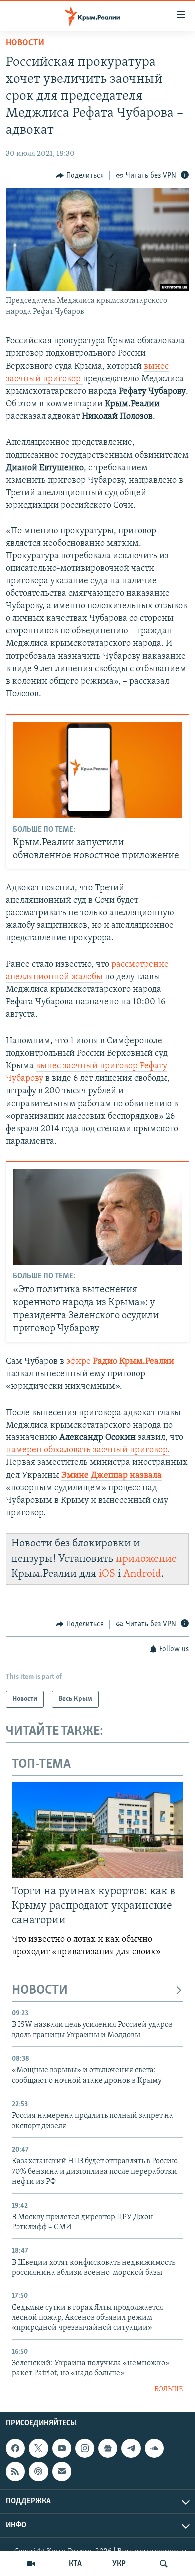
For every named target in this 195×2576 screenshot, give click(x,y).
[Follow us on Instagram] (85, 2448)
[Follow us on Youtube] (62, 2448)
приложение (146, 1559)
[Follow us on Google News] (108, 2448)
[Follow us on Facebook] (15, 2448)
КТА (75, 2564)
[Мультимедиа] (31, 2564)
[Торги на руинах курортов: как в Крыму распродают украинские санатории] (97, 1830)
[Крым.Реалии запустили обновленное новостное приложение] (98, 770)
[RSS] (15, 2472)
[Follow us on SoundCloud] (154, 2448)
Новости (25, 43)
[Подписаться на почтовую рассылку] (62, 2472)
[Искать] (164, 2564)
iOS (107, 1574)
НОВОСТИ (40, 1990)
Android (142, 1574)
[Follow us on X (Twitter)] (38, 2448)
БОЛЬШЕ (169, 2390)
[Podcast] (38, 2472)
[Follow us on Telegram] (131, 2448)
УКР (119, 2564)
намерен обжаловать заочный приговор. (88, 1450)
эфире (120, 1362)
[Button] (80, 176)
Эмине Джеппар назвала (112, 1476)
